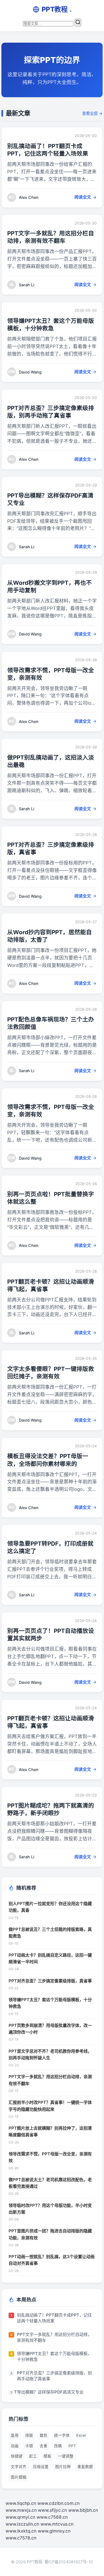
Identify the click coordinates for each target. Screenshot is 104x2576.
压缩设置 (41, 2467)
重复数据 (85, 2467)
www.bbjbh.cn (83, 2510)
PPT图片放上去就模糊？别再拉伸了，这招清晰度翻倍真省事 (50, 2131)
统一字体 (62, 2435)
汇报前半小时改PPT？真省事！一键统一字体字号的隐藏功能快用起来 (50, 2106)
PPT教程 (57, 9)
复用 (15, 2435)
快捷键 (17, 2456)
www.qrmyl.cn (20, 2517)
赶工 (33, 2456)
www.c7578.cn (21, 2538)
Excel (81, 2435)
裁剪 (44, 2435)
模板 (47, 2456)
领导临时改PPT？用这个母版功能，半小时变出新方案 (50, 2209)
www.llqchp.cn (21, 2503)
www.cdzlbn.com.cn (59, 2503)
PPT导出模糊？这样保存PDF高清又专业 (46, 2392)
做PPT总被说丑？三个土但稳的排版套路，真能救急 (50, 1933)
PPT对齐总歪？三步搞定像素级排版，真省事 (50, 1981)
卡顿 (29, 2446)
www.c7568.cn (52, 2517)
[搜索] (78, 23)
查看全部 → (92, 113)
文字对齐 (19, 2467)
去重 (44, 2446)
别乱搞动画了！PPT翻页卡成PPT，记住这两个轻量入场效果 (54, 2318)
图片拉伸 (63, 2467)
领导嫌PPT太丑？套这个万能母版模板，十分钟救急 (50, 2003)
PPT (72, 2446)
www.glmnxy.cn (54, 2531)
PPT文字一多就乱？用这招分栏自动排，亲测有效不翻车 (50, 2080)
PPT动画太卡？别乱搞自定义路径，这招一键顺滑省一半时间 (50, 1958)
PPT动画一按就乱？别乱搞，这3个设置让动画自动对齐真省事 (52, 2260)
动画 (15, 2446)
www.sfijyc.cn (52, 2510)
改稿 (58, 2446)
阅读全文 (83, 197)
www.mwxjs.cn (21, 2510)
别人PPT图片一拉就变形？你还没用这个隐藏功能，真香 (50, 1907)
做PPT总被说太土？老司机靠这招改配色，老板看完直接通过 (50, 2183)
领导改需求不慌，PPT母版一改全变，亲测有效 (50, 2157)
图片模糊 (19, 2477)
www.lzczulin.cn (22, 2524)
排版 (29, 2435)
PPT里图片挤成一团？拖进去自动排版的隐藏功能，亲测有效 (50, 2234)
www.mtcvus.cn (57, 2524)
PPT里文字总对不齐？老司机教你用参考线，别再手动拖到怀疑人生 (50, 2054)
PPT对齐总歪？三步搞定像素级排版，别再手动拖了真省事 (54, 2376)
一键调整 (66, 2456)
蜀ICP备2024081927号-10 (69, 2562)
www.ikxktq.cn (21, 2531)
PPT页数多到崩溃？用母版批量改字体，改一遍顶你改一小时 (50, 2029)
